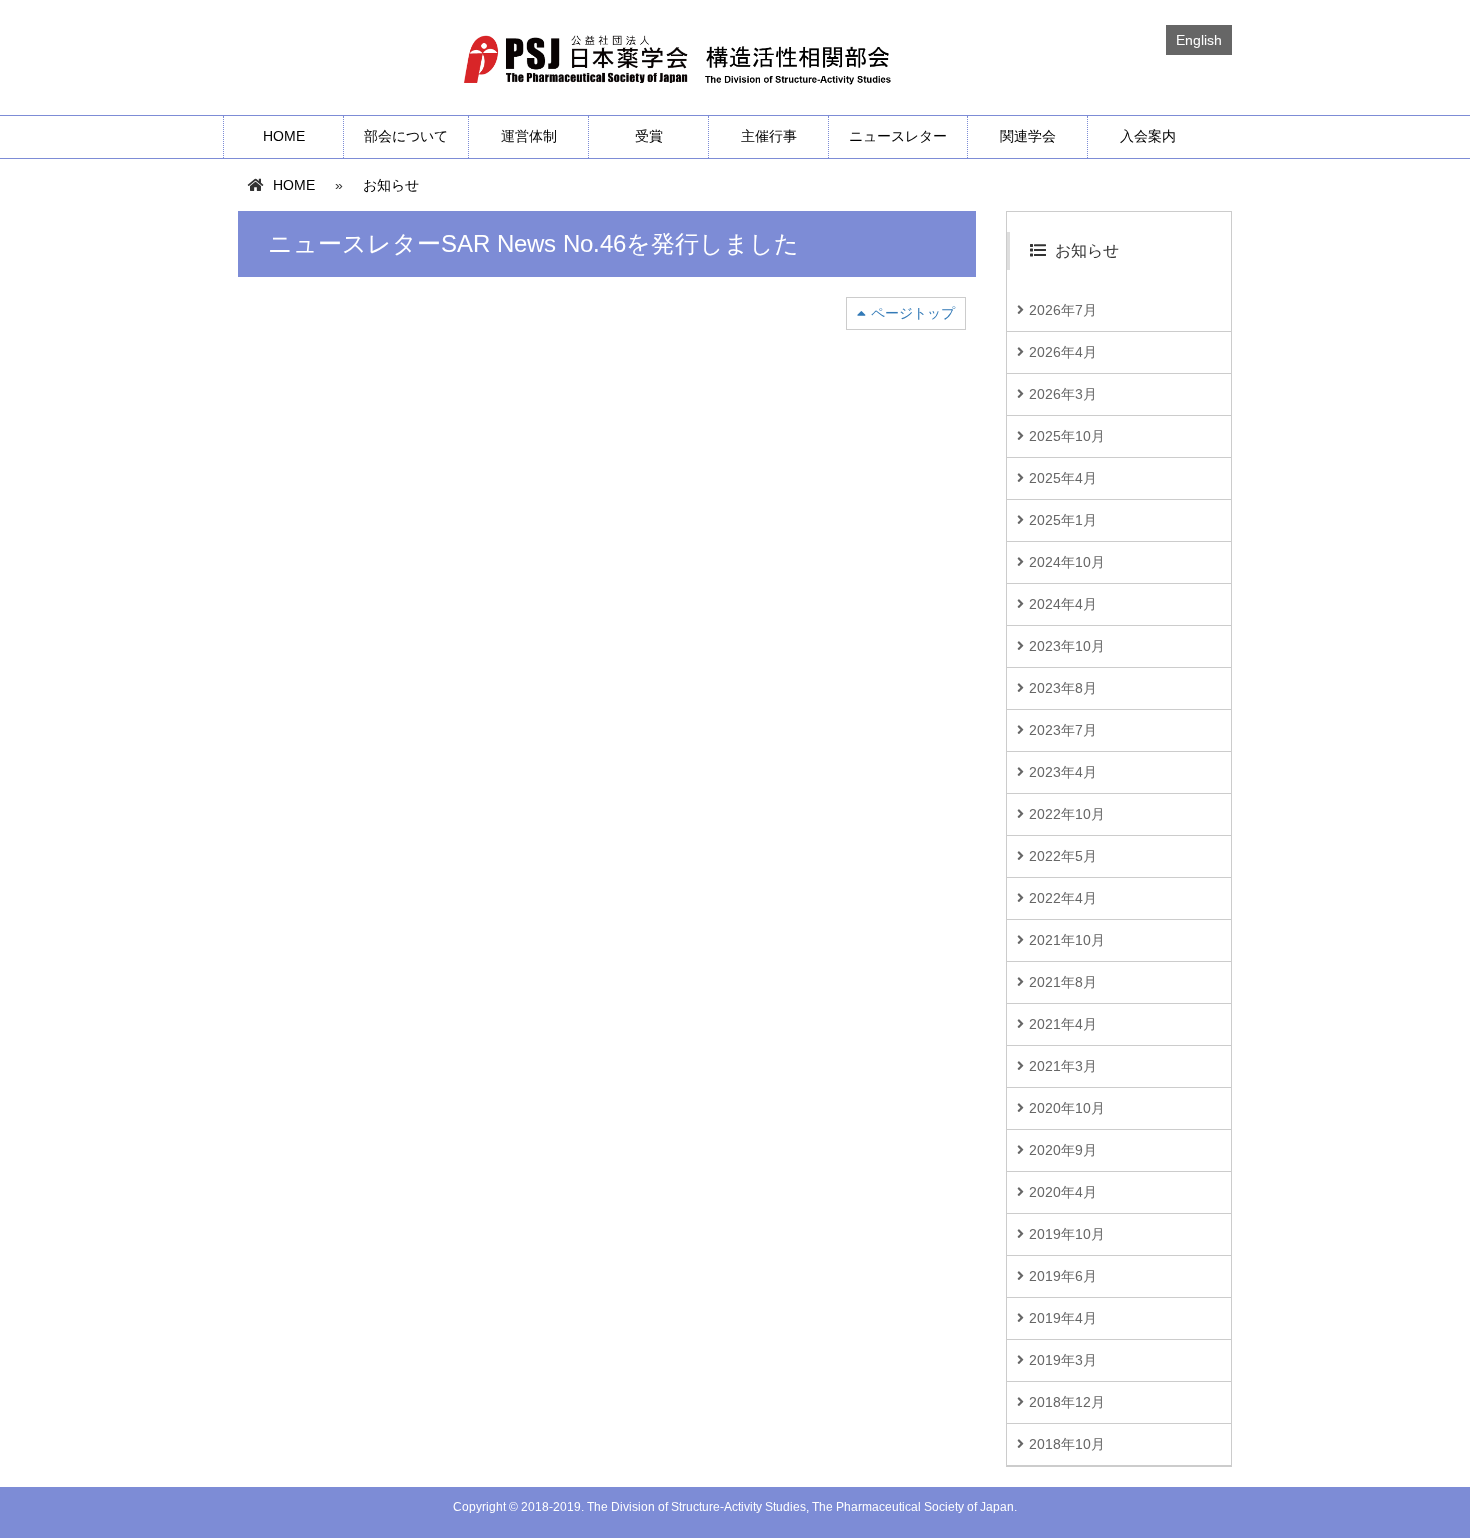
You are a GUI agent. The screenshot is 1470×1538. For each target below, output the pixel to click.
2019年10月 (1067, 1234)
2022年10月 (1067, 814)
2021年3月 (1063, 1066)
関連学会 (1028, 136)
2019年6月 (1063, 1276)
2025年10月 (1067, 436)
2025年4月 (1063, 478)
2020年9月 (1063, 1150)
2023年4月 (1063, 772)
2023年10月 (1067, 646)
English (1199, 40)
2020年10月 (1067, 1108)
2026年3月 (1063, 394)
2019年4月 (1063, 1318)
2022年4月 (1063, 898)
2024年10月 (1067, 562)
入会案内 (1148, 136)
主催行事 (769, 136)
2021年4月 (1063, 1024)
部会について (406, 136)
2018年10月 (1067, 1444)
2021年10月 (1067, 940)
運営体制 (529, 136)
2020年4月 (1063, 1192)
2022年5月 (1063, 856)
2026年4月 (1063, 352)
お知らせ (391, 185)
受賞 (649, 136)
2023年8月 (1063, 688)
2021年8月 (1063, 982)
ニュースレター (898, 136)
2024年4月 (1063, 604)
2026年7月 (1063, 310)
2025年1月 (1063, 520)
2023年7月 (1063, 730)
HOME (284, 136)
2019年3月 (1063, 1360)
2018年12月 (1067, 1402)
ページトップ (913, 313)
